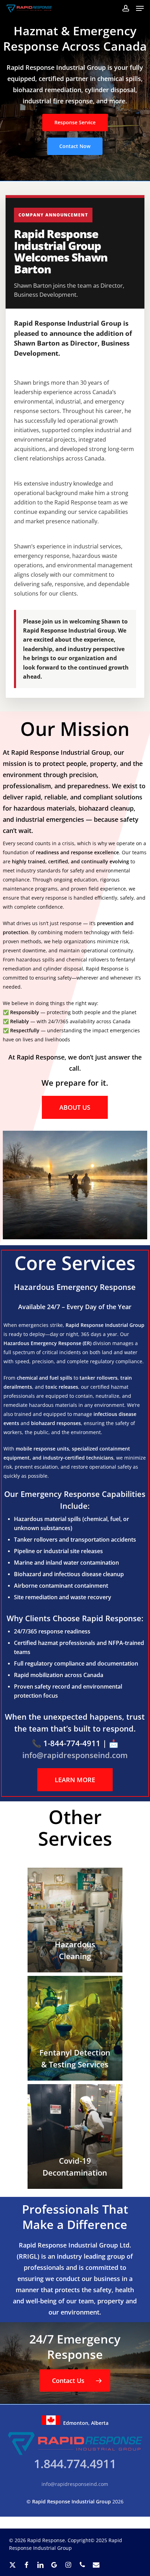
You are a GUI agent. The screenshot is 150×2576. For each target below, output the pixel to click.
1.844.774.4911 (75, 2464)
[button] (140, 8)
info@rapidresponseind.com (75, 2484)
